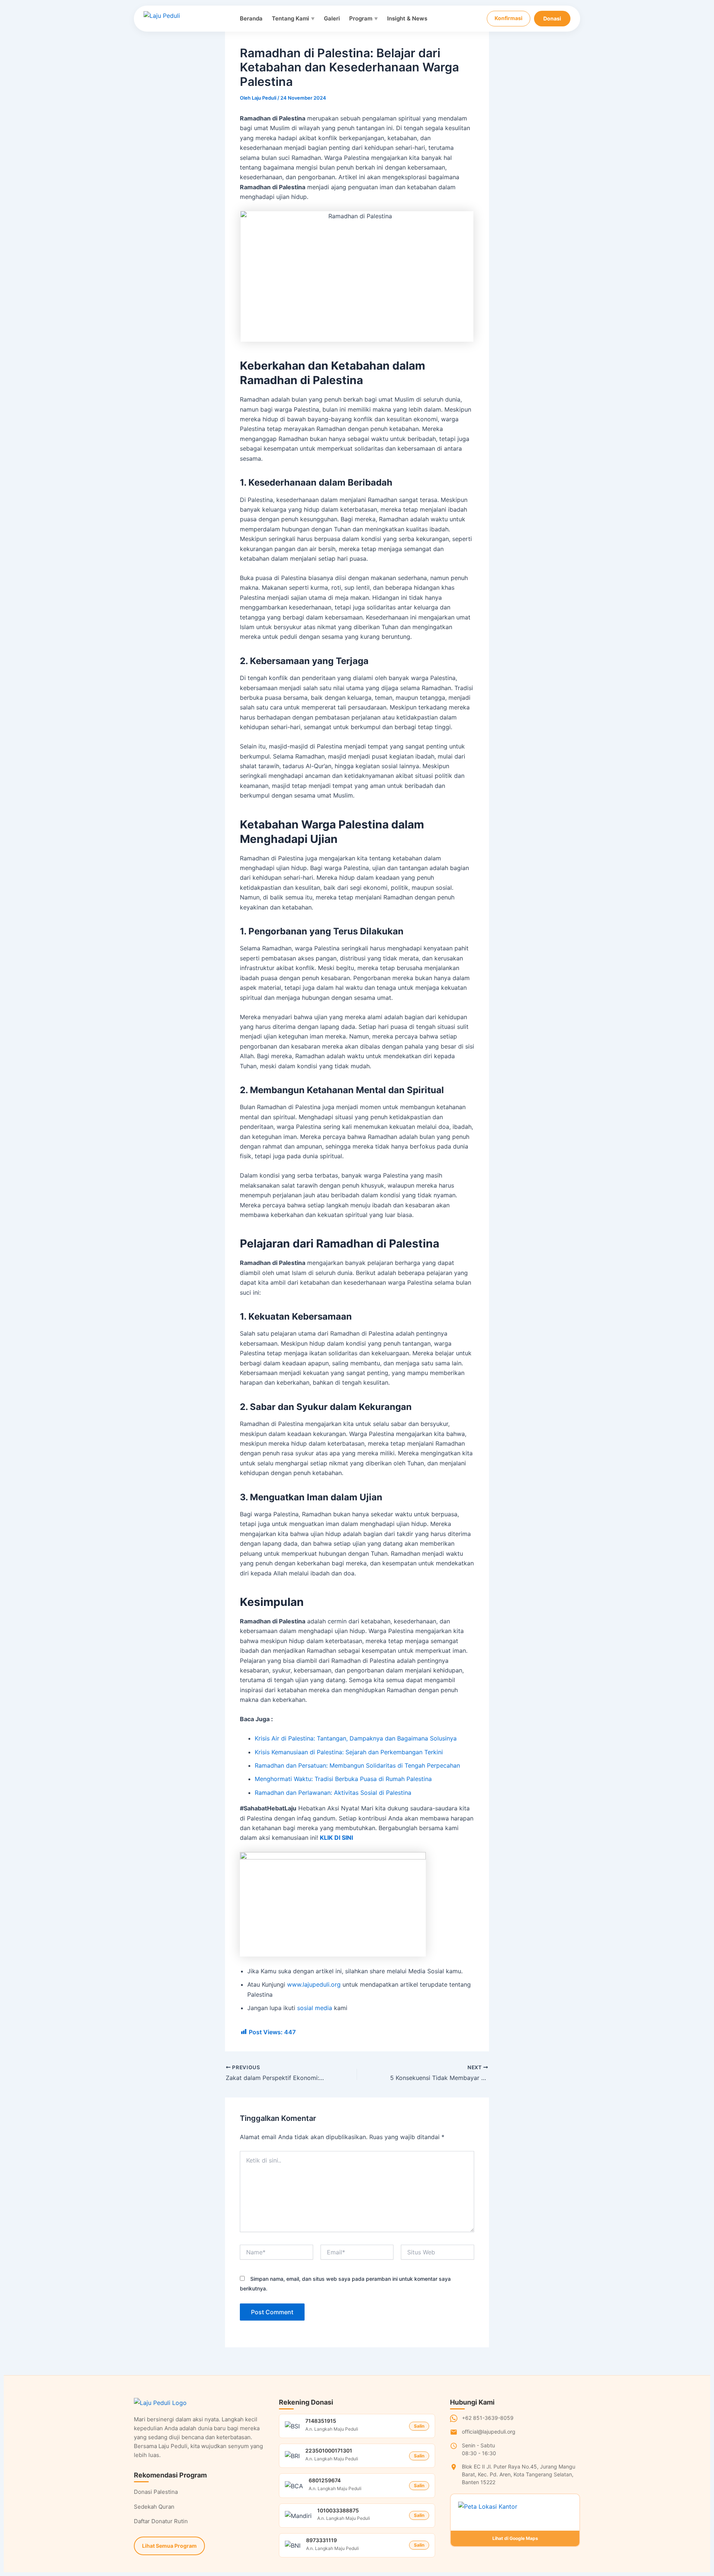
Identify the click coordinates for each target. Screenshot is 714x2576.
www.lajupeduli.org (314, 1984)
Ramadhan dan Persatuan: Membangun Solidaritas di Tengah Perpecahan (357, 1765)
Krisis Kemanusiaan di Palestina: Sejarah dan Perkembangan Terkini (349, 1752)
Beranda (251, 18)
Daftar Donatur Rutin (161, 2521)
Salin (419, 2426)
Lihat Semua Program (169, 2546)
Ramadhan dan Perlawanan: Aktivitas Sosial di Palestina (333, 1793)
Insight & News (407, 18)
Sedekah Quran (154, 2507)
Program (364, 18)
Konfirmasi (509, 18)
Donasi (552, 18)
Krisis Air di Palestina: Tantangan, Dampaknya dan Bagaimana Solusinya (356, 1738)
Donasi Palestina (156, 2492)
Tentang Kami (293, 18)
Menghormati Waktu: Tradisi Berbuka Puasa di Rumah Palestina (343, 1779)
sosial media (315, 2008)
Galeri (332, 18)
